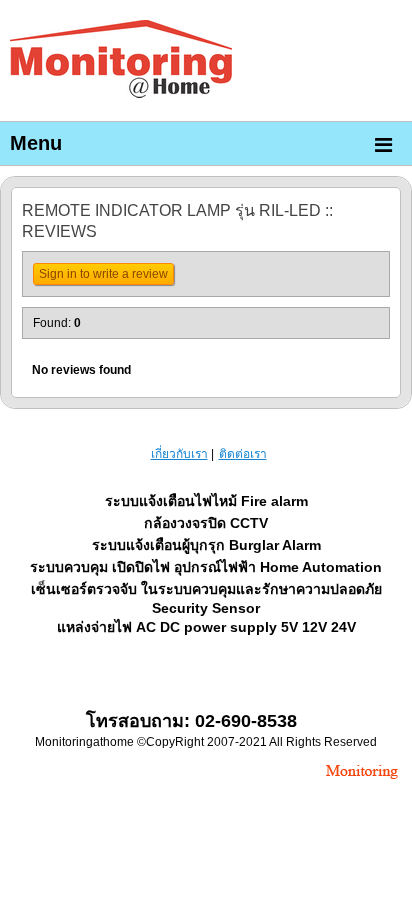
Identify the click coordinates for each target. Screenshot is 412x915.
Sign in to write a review (103, 274)
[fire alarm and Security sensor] (362, 781)
